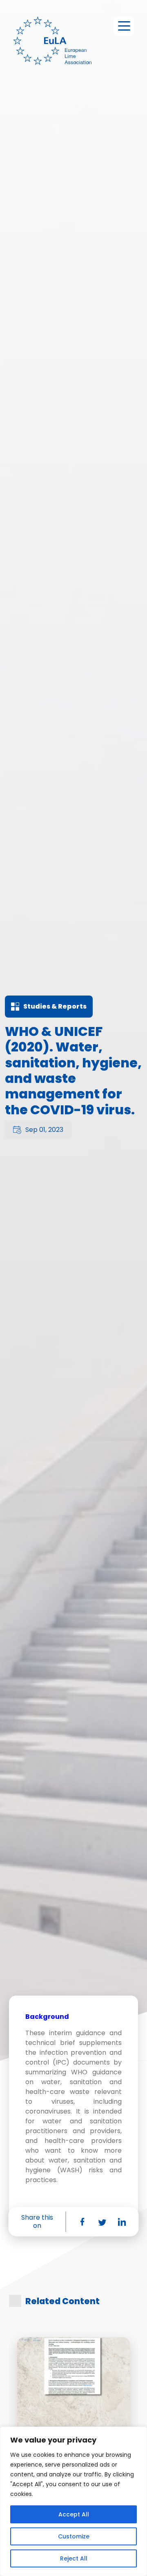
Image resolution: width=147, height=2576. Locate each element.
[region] (73, 2501)
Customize (74, 2536)
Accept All (74, 2514)
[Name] (124, 26)
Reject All (74, 2558)
